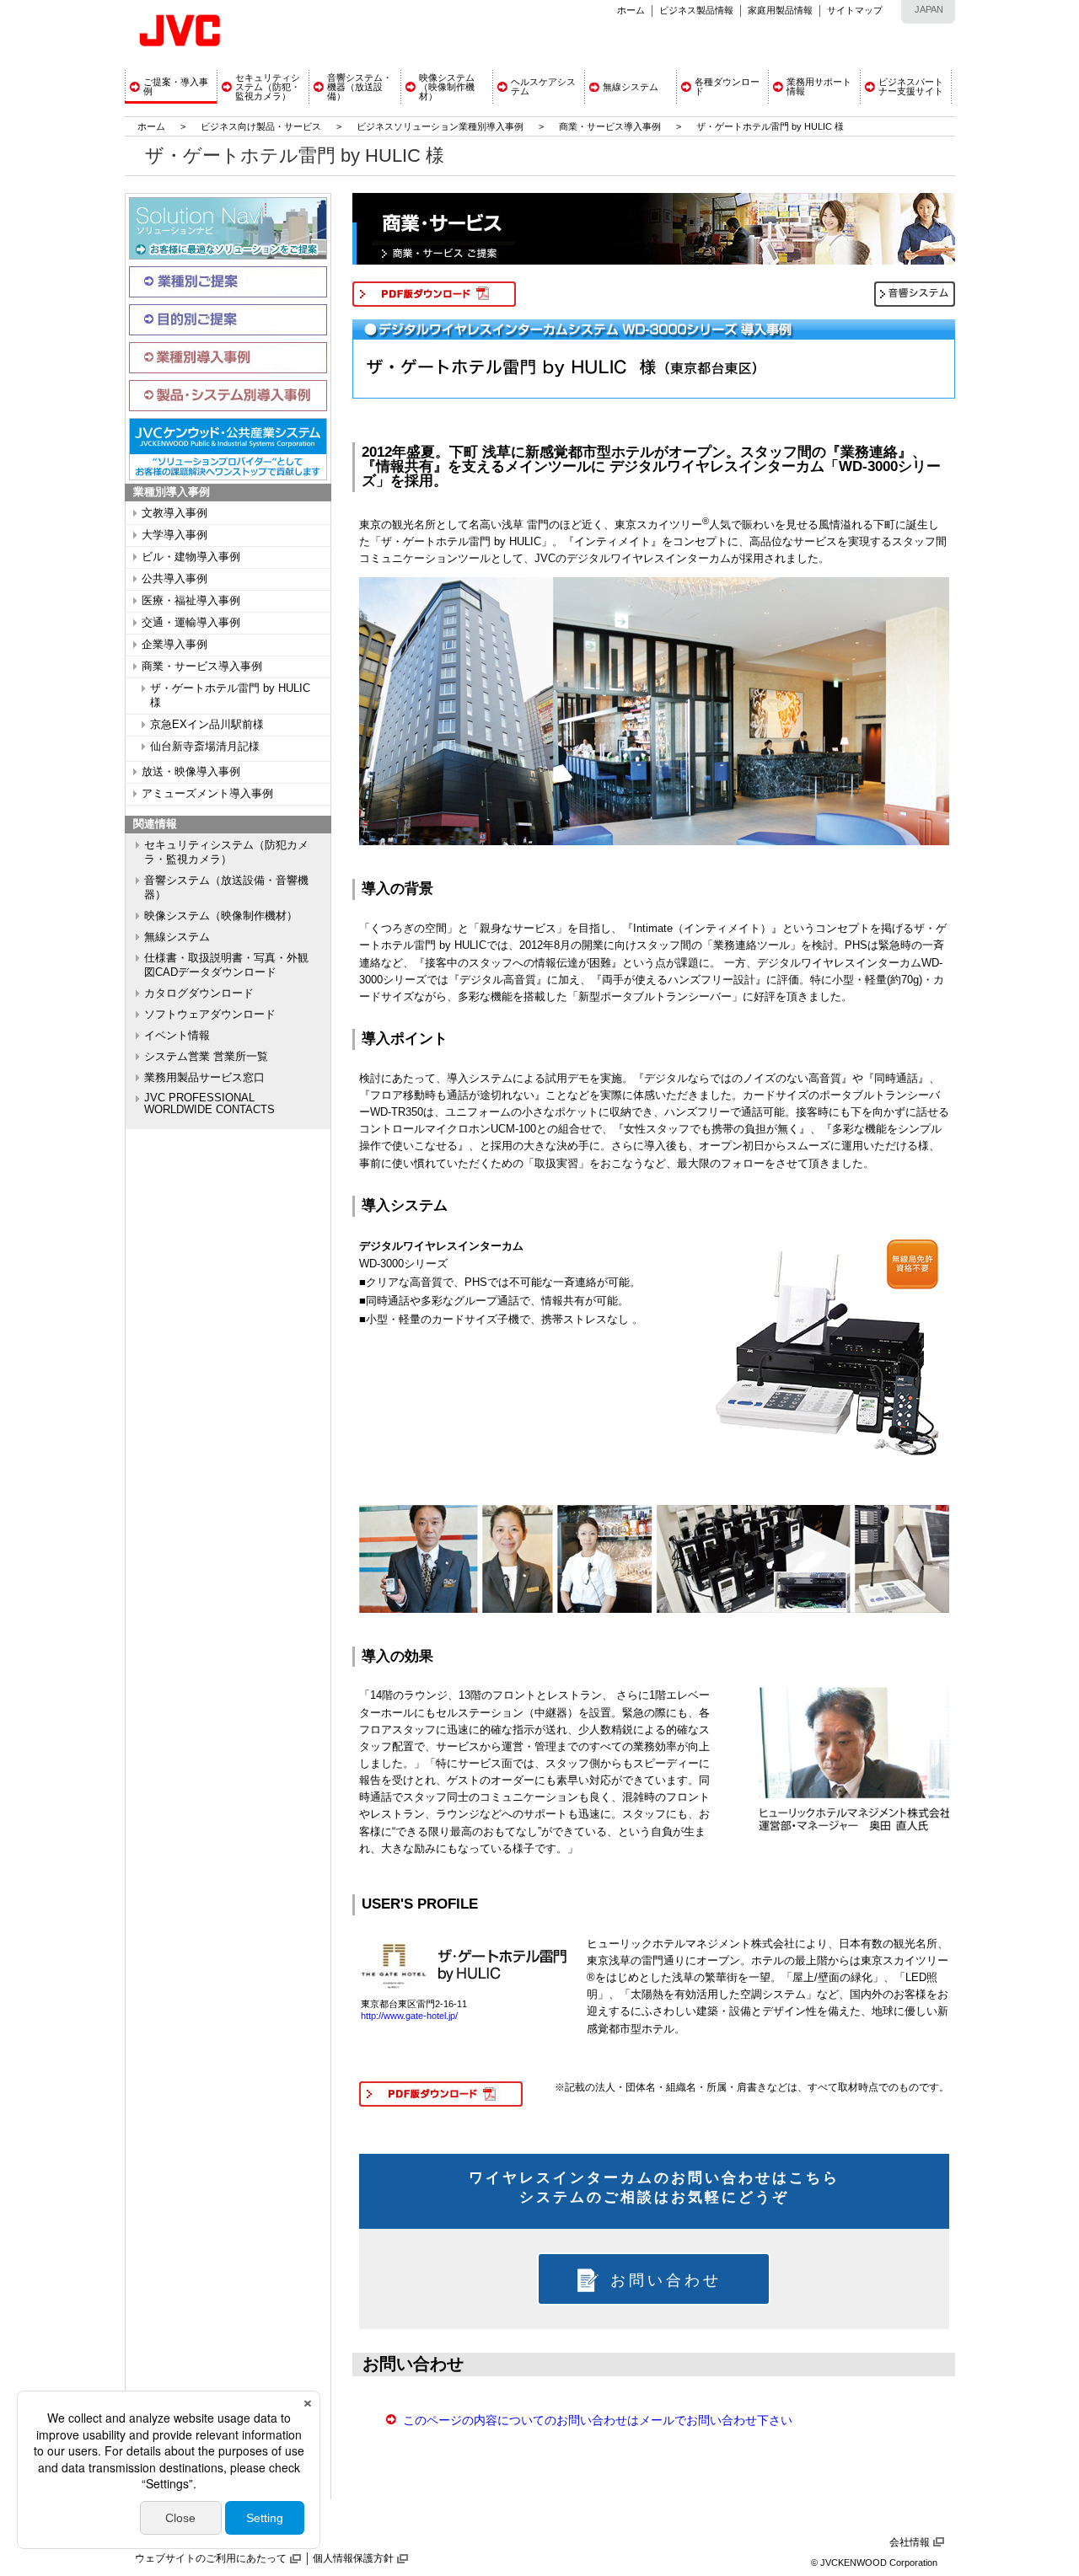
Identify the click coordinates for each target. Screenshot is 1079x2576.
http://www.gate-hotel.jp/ (409, 2016)
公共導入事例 (174, 579)
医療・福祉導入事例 (191, 601)
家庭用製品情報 (780, 10)
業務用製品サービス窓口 (204, 1078)
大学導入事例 (174, 535)
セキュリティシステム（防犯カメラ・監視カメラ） (226, 852)
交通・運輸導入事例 (191, 623)
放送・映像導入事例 (191, 772)
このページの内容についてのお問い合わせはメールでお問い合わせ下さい (598, 2420)
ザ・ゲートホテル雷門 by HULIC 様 (230, 696)
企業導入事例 (174, 645)
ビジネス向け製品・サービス (262, 126)
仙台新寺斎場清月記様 (205, 747)
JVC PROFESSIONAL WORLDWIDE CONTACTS (209, 1104)
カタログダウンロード (199, 993)
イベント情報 (177, 1036)
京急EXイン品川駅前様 (207, 725)
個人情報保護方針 (353, 2558)
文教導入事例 (174, 513)
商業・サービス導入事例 (610, 126)
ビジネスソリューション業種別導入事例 (440, 126)
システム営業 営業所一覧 (206, 1057)
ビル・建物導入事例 (191, 557)
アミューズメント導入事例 (207, 794)
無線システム (177, 937)
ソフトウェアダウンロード (210, 1015)
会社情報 (910, 2542)
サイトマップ (855, 10)
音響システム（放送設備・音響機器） (226, 888)
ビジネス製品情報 (696, 10)
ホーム (631, 10)
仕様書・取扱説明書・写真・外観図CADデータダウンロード (226, 965)
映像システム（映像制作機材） (221, 916)
